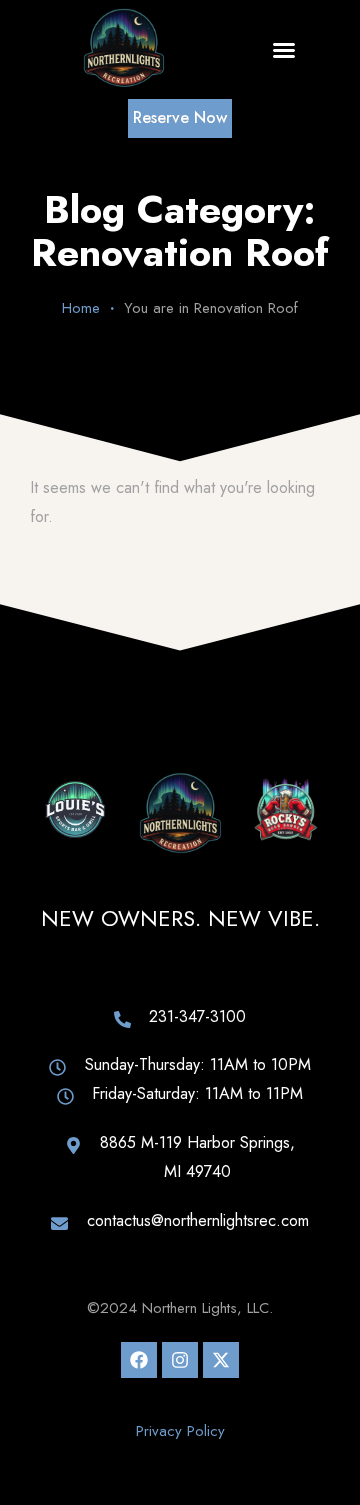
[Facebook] (139, 1360)
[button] (284, 50)
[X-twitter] (221, 1360)
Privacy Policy (180, 1431)
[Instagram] (180, 1360)
